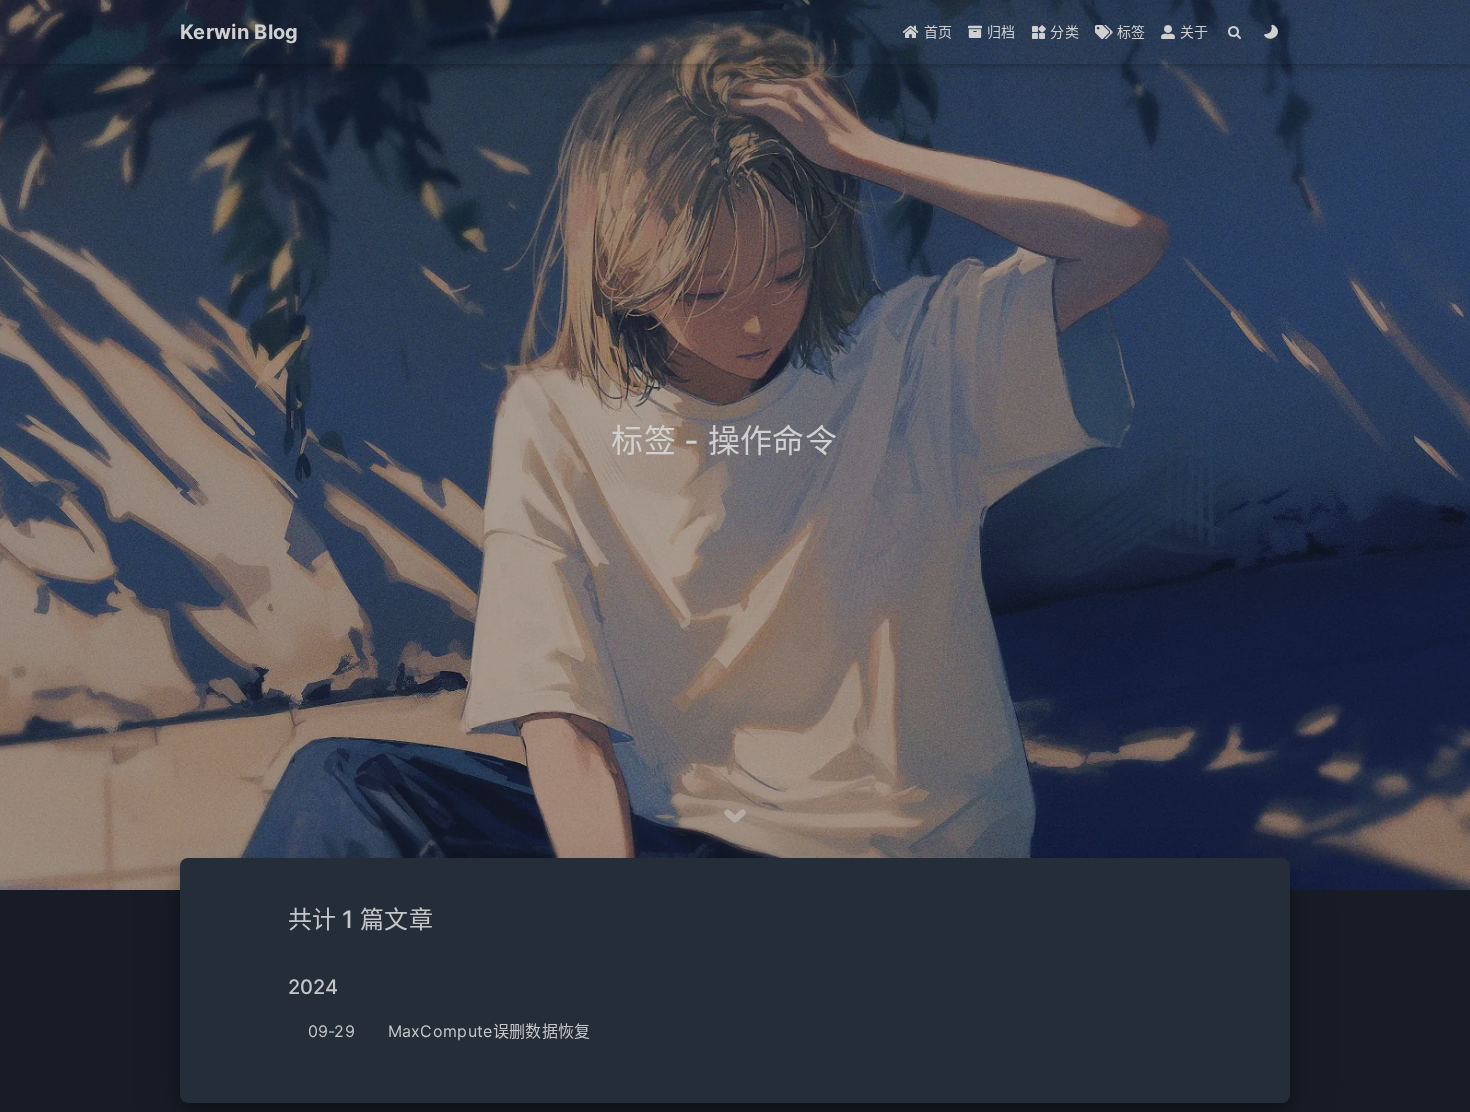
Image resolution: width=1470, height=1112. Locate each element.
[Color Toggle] (1271, 32)
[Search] (1235, 32)
